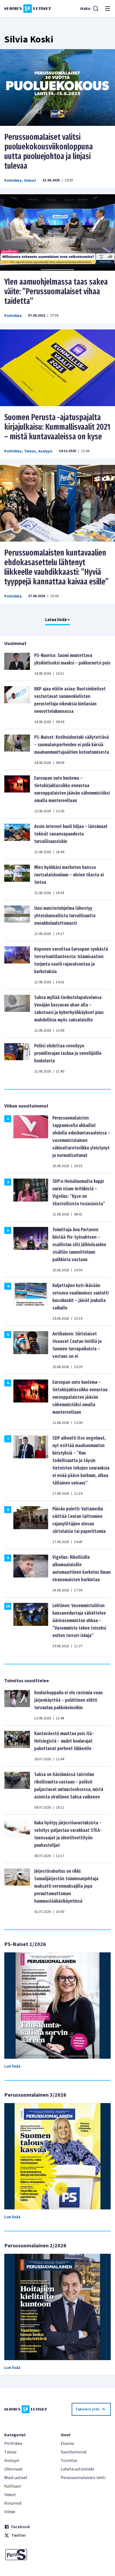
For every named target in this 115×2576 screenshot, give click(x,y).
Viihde (10, 2512)
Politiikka (13, 181)
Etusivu (67, 2443)
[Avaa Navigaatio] (108, 9)
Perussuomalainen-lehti (83, 2478)
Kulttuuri (13, 2486)
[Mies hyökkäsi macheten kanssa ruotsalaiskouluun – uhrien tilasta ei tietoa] (17, 880)
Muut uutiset (16, 2478)
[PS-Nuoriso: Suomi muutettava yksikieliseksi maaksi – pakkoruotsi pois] (17, 664)
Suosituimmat (74, 2452)
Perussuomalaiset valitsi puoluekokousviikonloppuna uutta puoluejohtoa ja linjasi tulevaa (49, 151)
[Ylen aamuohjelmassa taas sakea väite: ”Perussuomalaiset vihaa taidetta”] (57, 233)
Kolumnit (13, 2503)
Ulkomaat (14, 2469)
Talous (30, 451)
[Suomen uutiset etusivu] (28, 9)
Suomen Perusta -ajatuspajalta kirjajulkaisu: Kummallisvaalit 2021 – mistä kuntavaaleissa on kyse (57, 427)
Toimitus (69, 2461)
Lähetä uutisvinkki (77, 2469)
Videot (30, 181)
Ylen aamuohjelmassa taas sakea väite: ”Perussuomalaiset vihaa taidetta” (56, 292)
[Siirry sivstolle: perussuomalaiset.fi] (29, 2555)
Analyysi (45, 451)
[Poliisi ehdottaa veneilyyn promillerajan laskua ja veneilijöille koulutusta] (17, 1058)
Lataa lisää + (57, 620)
